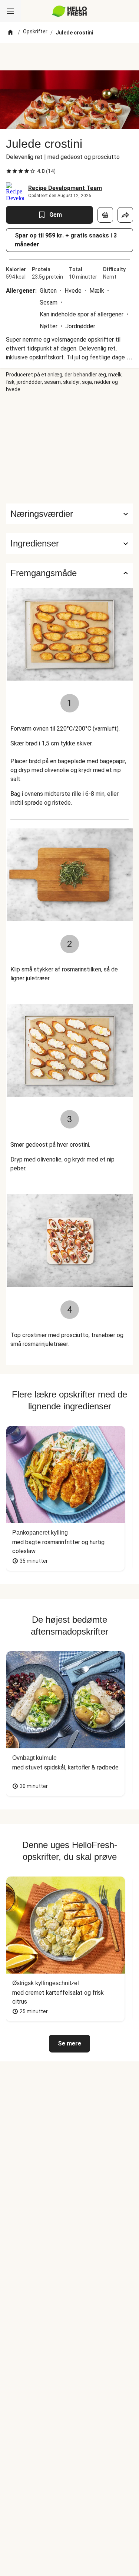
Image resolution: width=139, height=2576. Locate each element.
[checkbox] (9, 171)
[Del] (125, 215)
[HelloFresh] (69, 11)
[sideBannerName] (70, 448)
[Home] (10, 33)
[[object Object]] (105, 215)
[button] (69, 544)
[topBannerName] (70, 57)
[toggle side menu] (10, 11)
